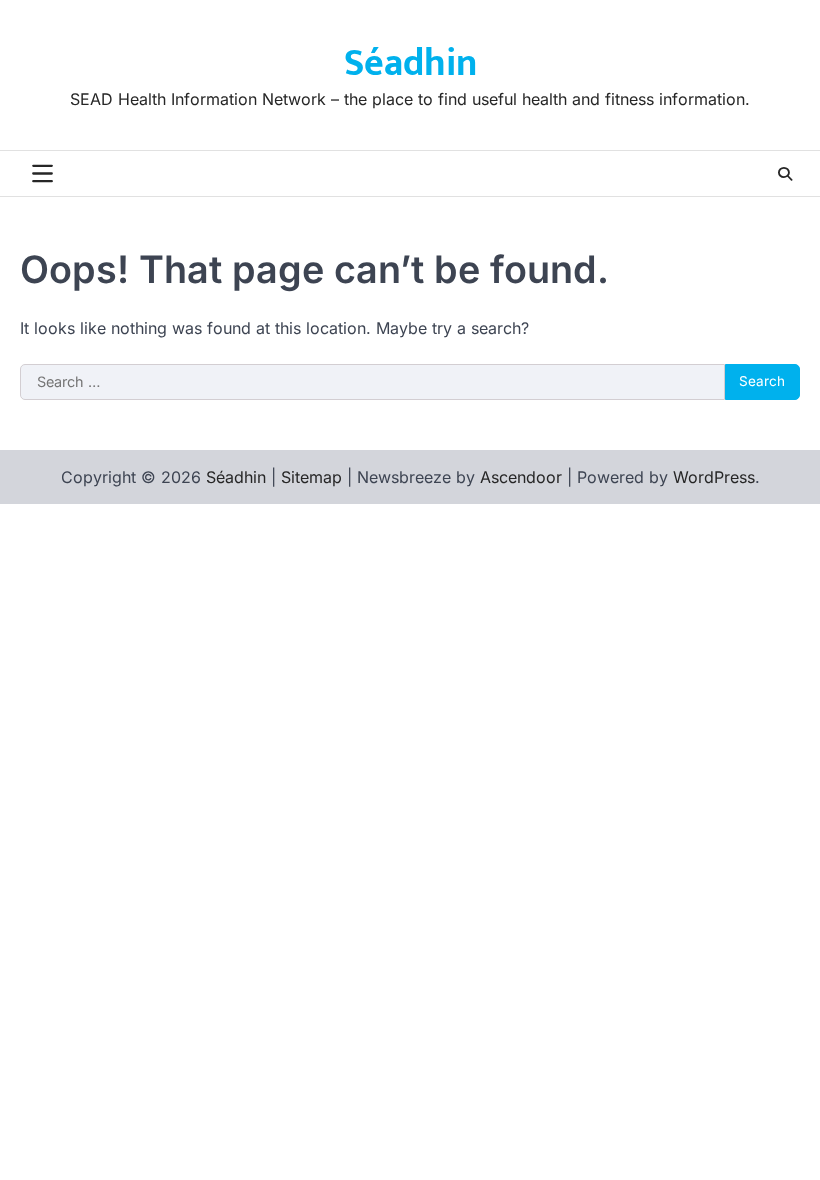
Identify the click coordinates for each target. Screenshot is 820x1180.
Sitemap (311, 477)
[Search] (785, 174)
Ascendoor (521, 477)
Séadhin (410, 63)
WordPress (714, 477)
